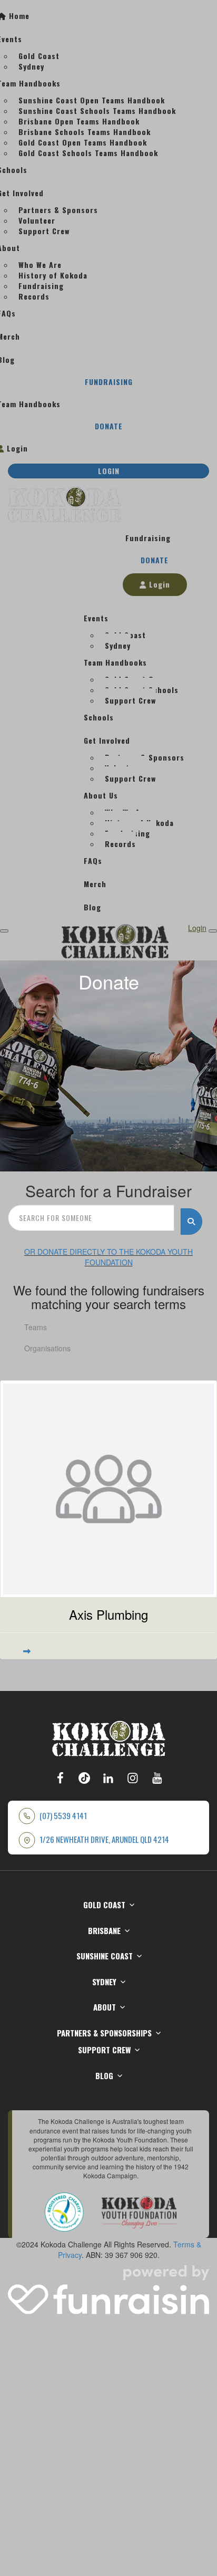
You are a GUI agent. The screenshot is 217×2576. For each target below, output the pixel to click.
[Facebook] (60, 1777)
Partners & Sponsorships (104, 2033)
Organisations (47, 1348)
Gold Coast (104, 1905)
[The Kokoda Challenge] (109, 1737)
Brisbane (104, 1930)
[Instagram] (133, 1777)
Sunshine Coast (105, 1956)
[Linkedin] (108, 1777)
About (105, 2007)
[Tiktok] (84, 1777)
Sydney (104, 1982)
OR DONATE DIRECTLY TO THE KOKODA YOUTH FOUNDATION (108, 1257)
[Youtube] (157, 1777)
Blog (104, 2075)
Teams (36, 1327)
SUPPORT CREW (104, 2050)
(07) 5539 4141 (63, 1816)
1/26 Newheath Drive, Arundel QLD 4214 (104, 1839)
